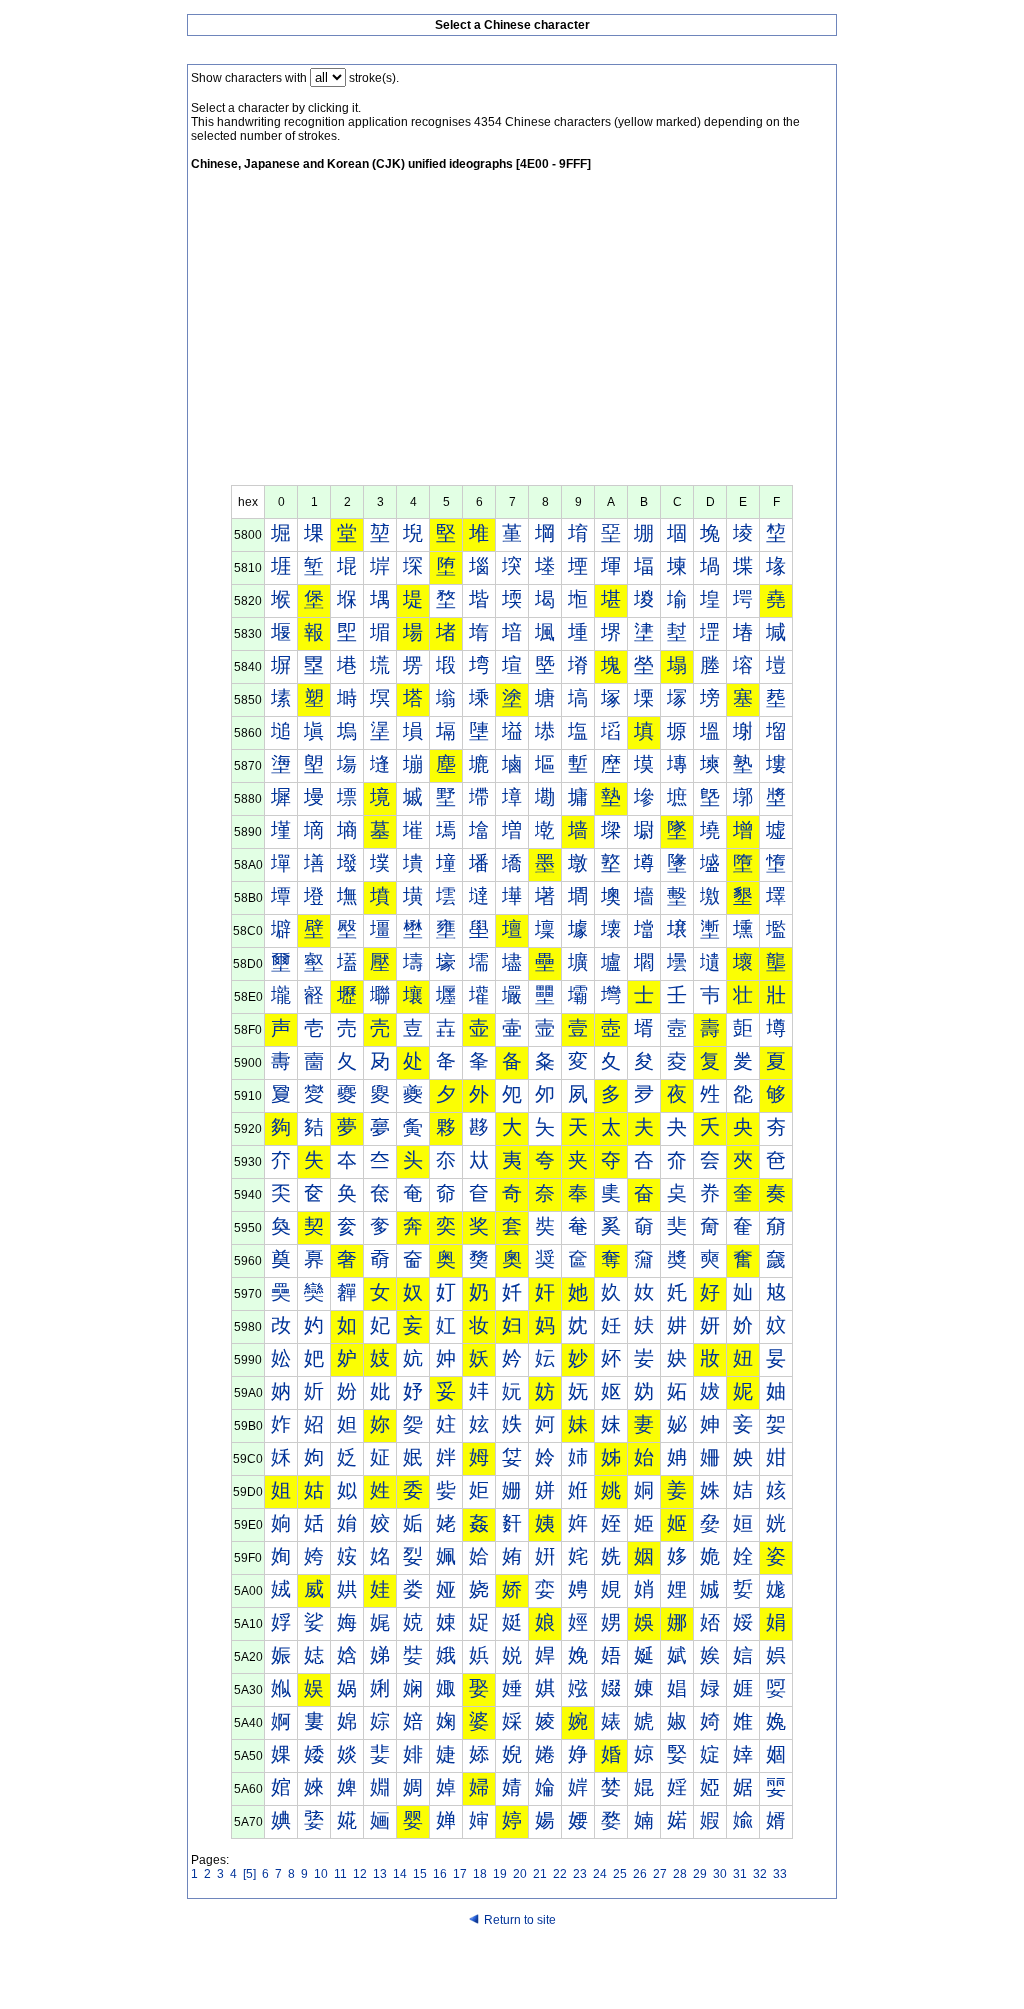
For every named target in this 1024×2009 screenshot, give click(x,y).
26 (640, 1874)
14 (400, 1874)
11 (340, 1874)
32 (760, 1874)
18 (480, 1874)
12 (360, 1874)
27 (660, 1874)
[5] (249, 1874)
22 (560, 1874)
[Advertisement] (512, 335)
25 (620, 1874)
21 (540, 1874)
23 (580, 1874)
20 (520, 1874)
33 (780, 1874)
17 (460, 1874)
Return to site (520, 1920)
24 (600, 1874)
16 (440, 1874)
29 (700, 1874)
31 (740, 1874)
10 (321, 1874)
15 (420, 1874)
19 (500, 1874)
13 (380, 1874)
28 (680, 1874)
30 (720, 1874)
